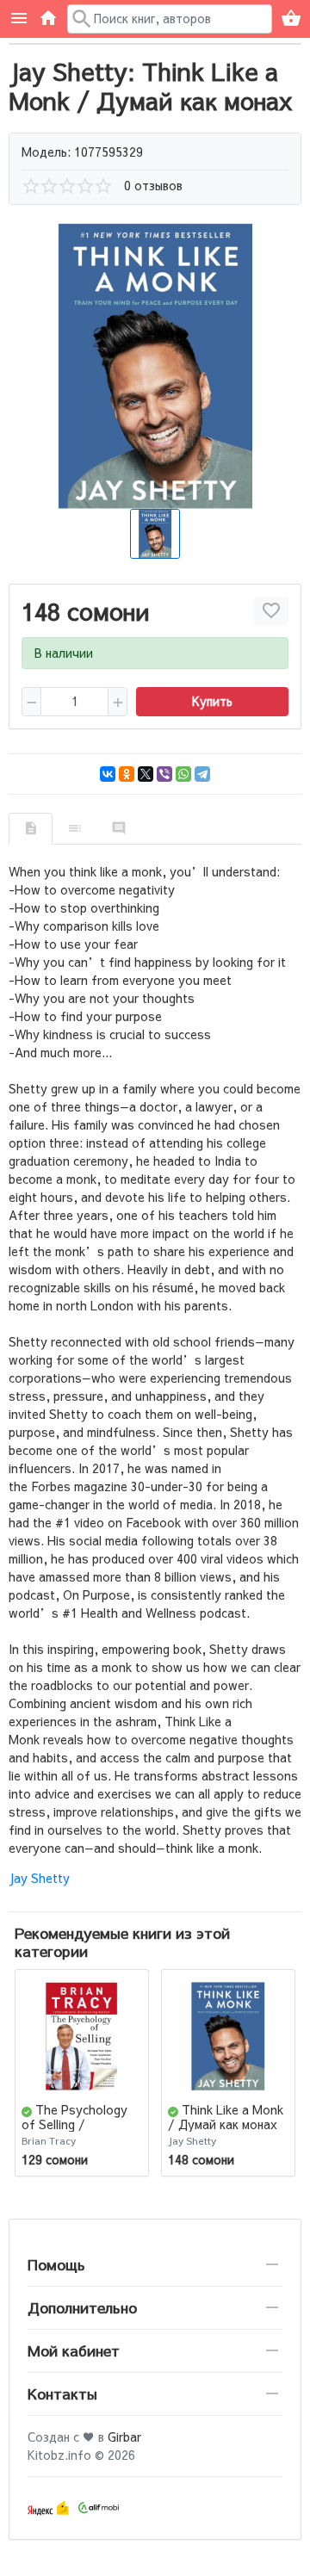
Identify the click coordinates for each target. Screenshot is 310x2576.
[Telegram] (202, 774)
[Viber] (164, 774)
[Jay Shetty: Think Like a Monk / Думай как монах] (155, 366)
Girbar (124, 2437)
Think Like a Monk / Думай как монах (226, 2117)
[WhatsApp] (183, 774)
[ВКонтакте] (108, 774)
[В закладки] (271, 611)
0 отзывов (153, 185)
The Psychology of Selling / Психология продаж (80, 2124)
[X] (146, 774)
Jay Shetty (39, 1878)
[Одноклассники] (127, 774)
